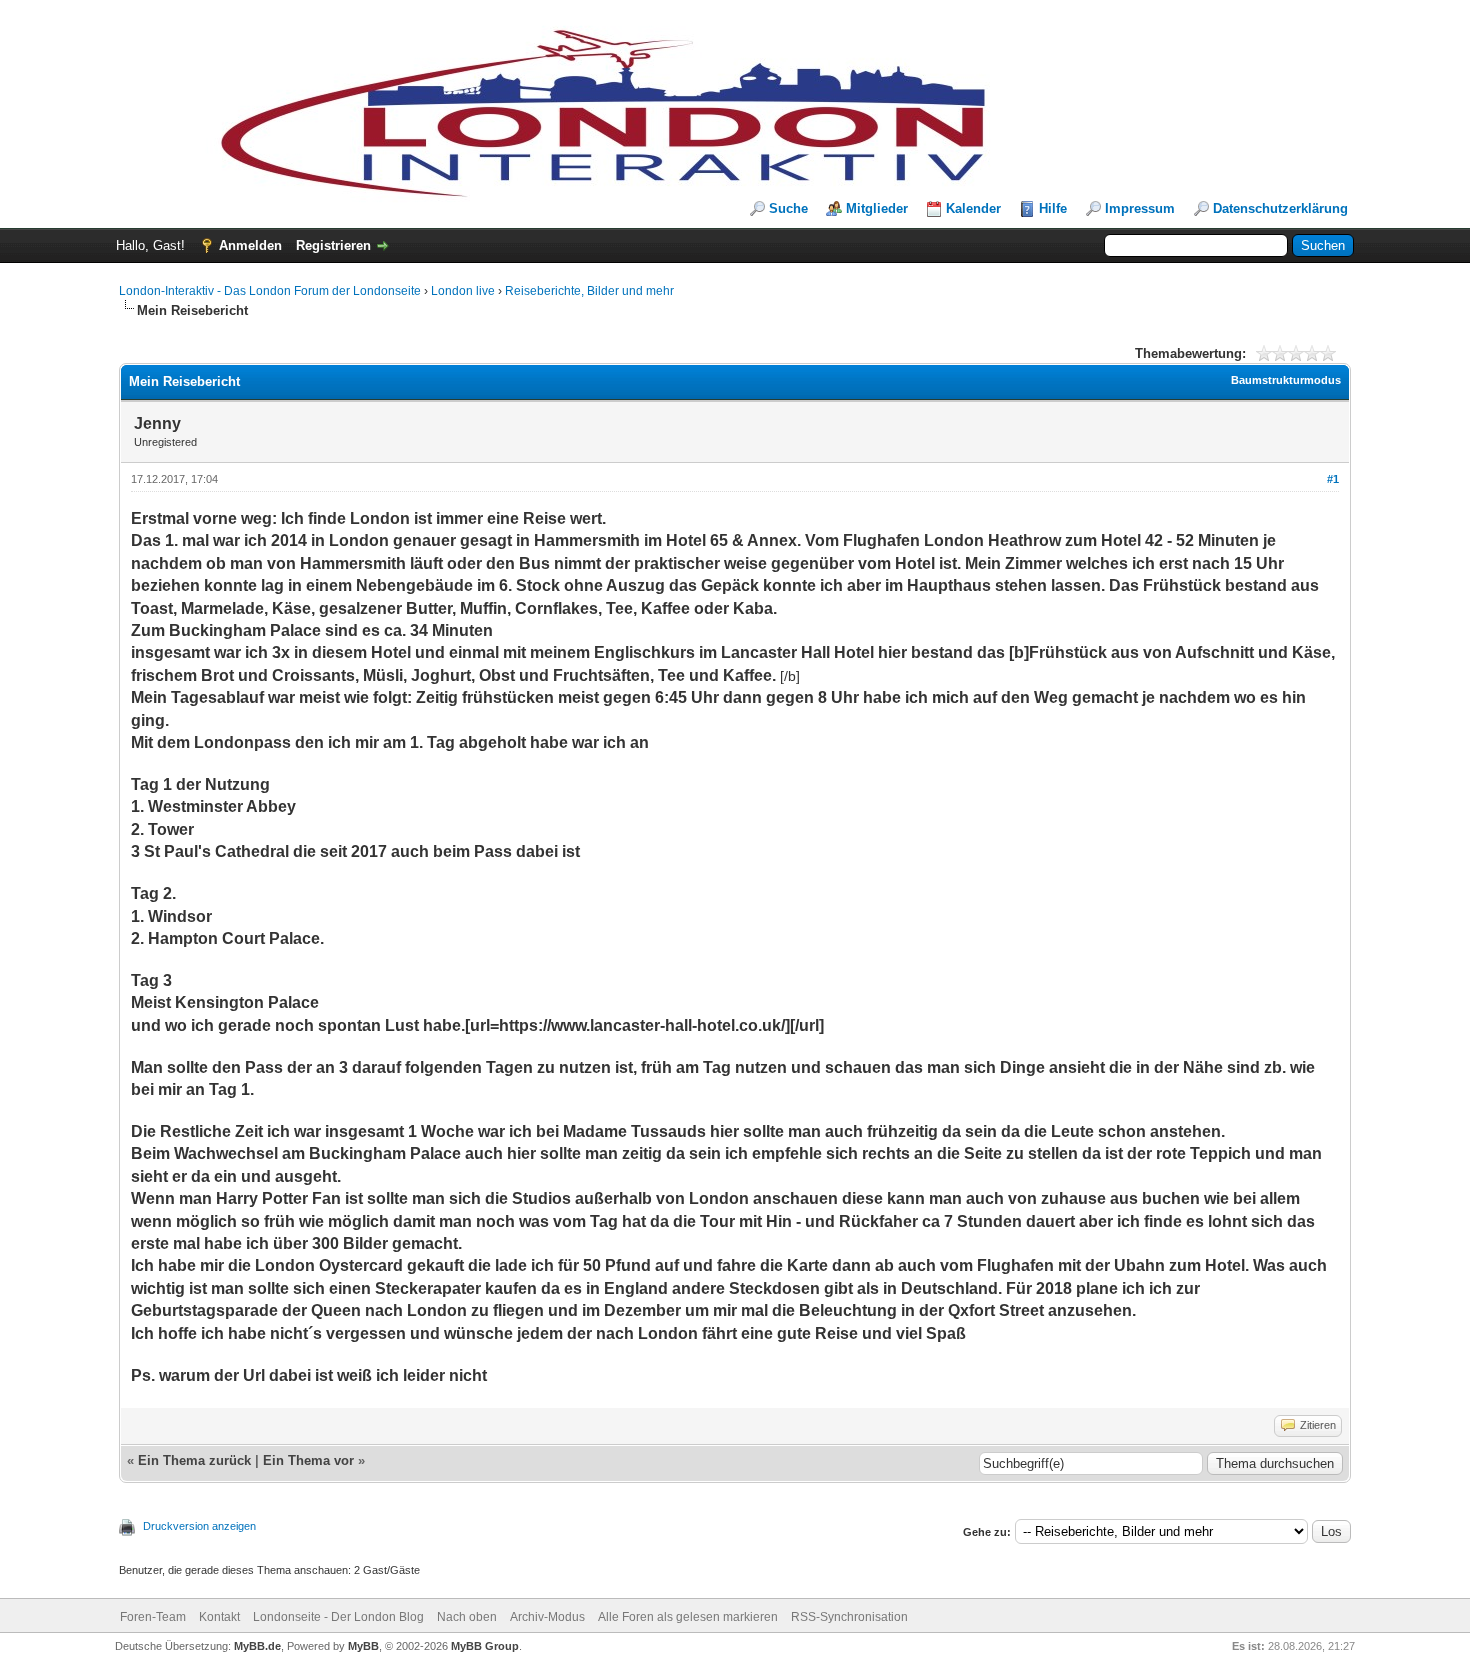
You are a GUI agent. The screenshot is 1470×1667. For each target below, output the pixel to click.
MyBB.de (257, 1646)
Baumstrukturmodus (1286, 380)
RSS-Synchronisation (849, 1617)
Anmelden (250, 245)
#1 (1333, 479)
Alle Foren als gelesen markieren (688, 1617)
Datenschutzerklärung (1280, 208)
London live (463, 291)
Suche (788, 208)
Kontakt (219, 1617)
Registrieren (333, 245)
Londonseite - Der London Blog (338, 1617)
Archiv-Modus (547, 1617)
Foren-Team (153, 1617)
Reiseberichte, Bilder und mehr (589, 291)
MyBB (363, 1646)
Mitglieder (877, 208)
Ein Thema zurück (194, 1460)
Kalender (973, 208)
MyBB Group (485, 1646)
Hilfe (1053, 208)
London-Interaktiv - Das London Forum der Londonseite (270, 291)
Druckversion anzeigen (199, 1526)
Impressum (1140, 208)
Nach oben (467, 1617)
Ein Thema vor (308, 1460)
